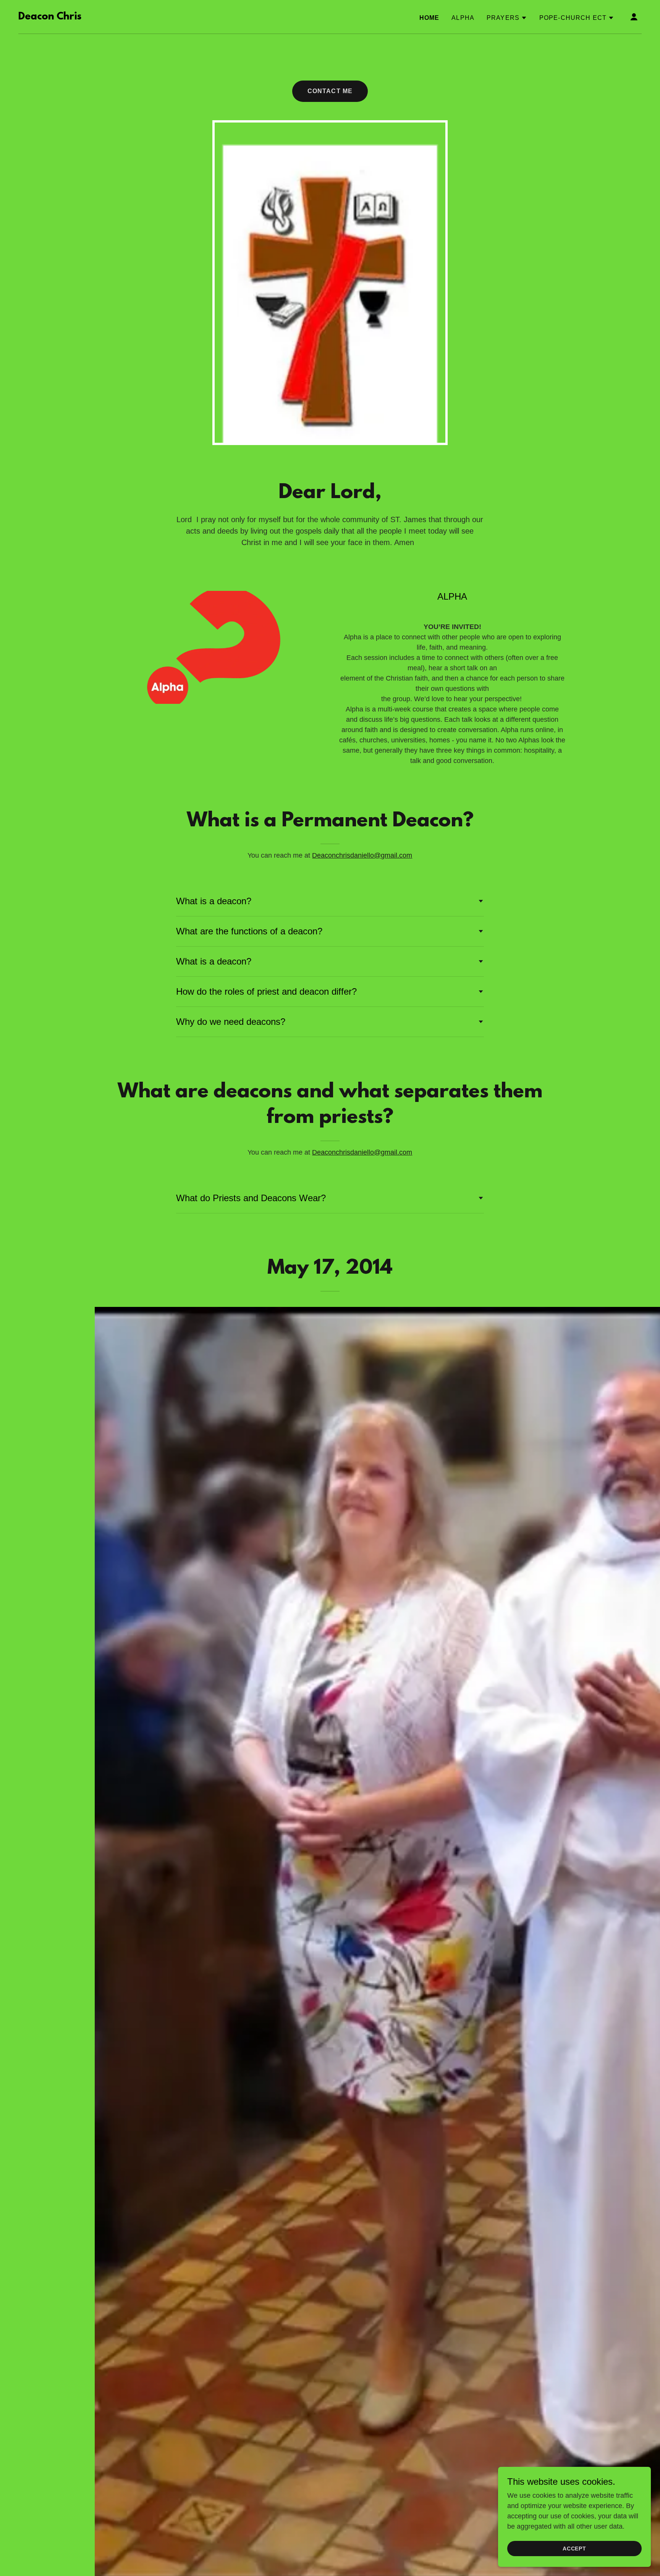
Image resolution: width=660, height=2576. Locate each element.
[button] (507, 18)
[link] (50, 17)
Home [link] (429, 18)
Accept (575, 2549)
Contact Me (330, 91)
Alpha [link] (463, 18)
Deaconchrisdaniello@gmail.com (362, 855)
